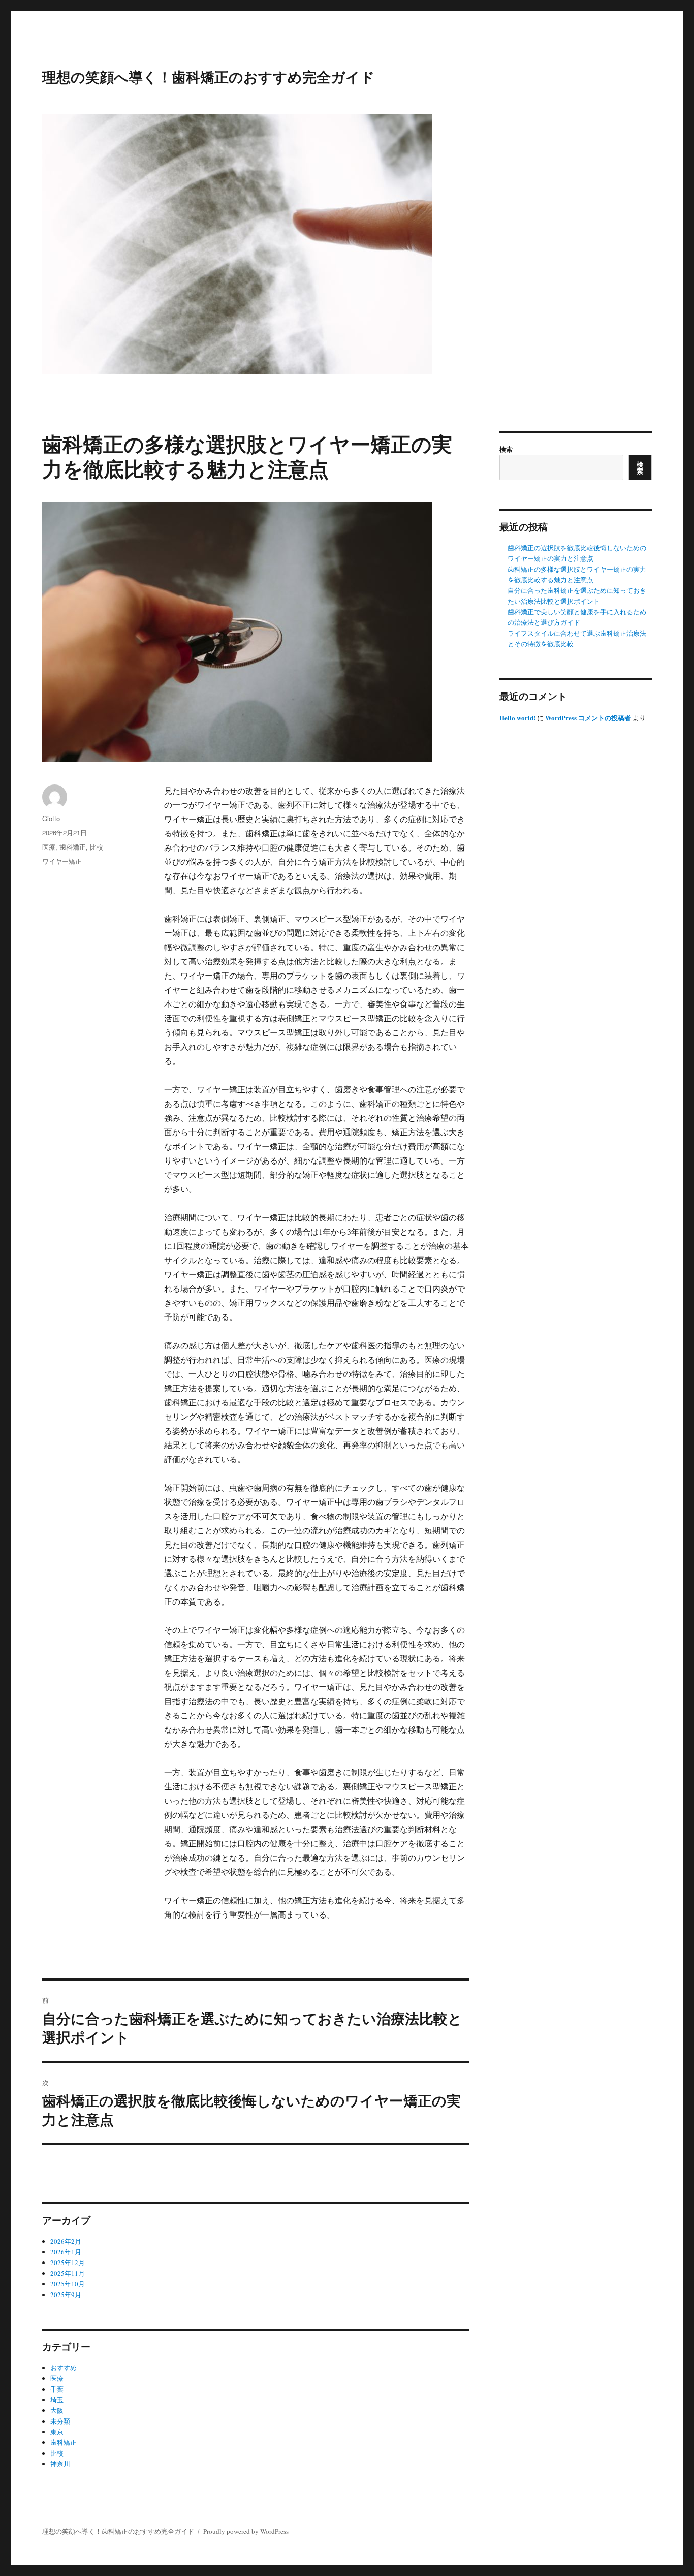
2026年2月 (66, 2241)
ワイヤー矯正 (62, 861)
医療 (49, 847)
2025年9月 (66, 2295)
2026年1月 (66, 2252)
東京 (57, 2432)
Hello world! (517, 718)
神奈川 (60, 2464)
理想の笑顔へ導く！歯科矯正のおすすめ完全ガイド (209, 76)
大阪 (57, 2410)
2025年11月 (68, 2273)
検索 (506, 449)
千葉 (57, 2389)
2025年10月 (68, 2284)
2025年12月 (68, 2263)
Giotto (51, 818)
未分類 (60, 2421)
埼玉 (57, 2400)
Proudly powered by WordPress (246, 2531)
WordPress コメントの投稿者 (588, 718)
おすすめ (64, 2368)
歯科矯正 (73, 847)
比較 (97, 847)
